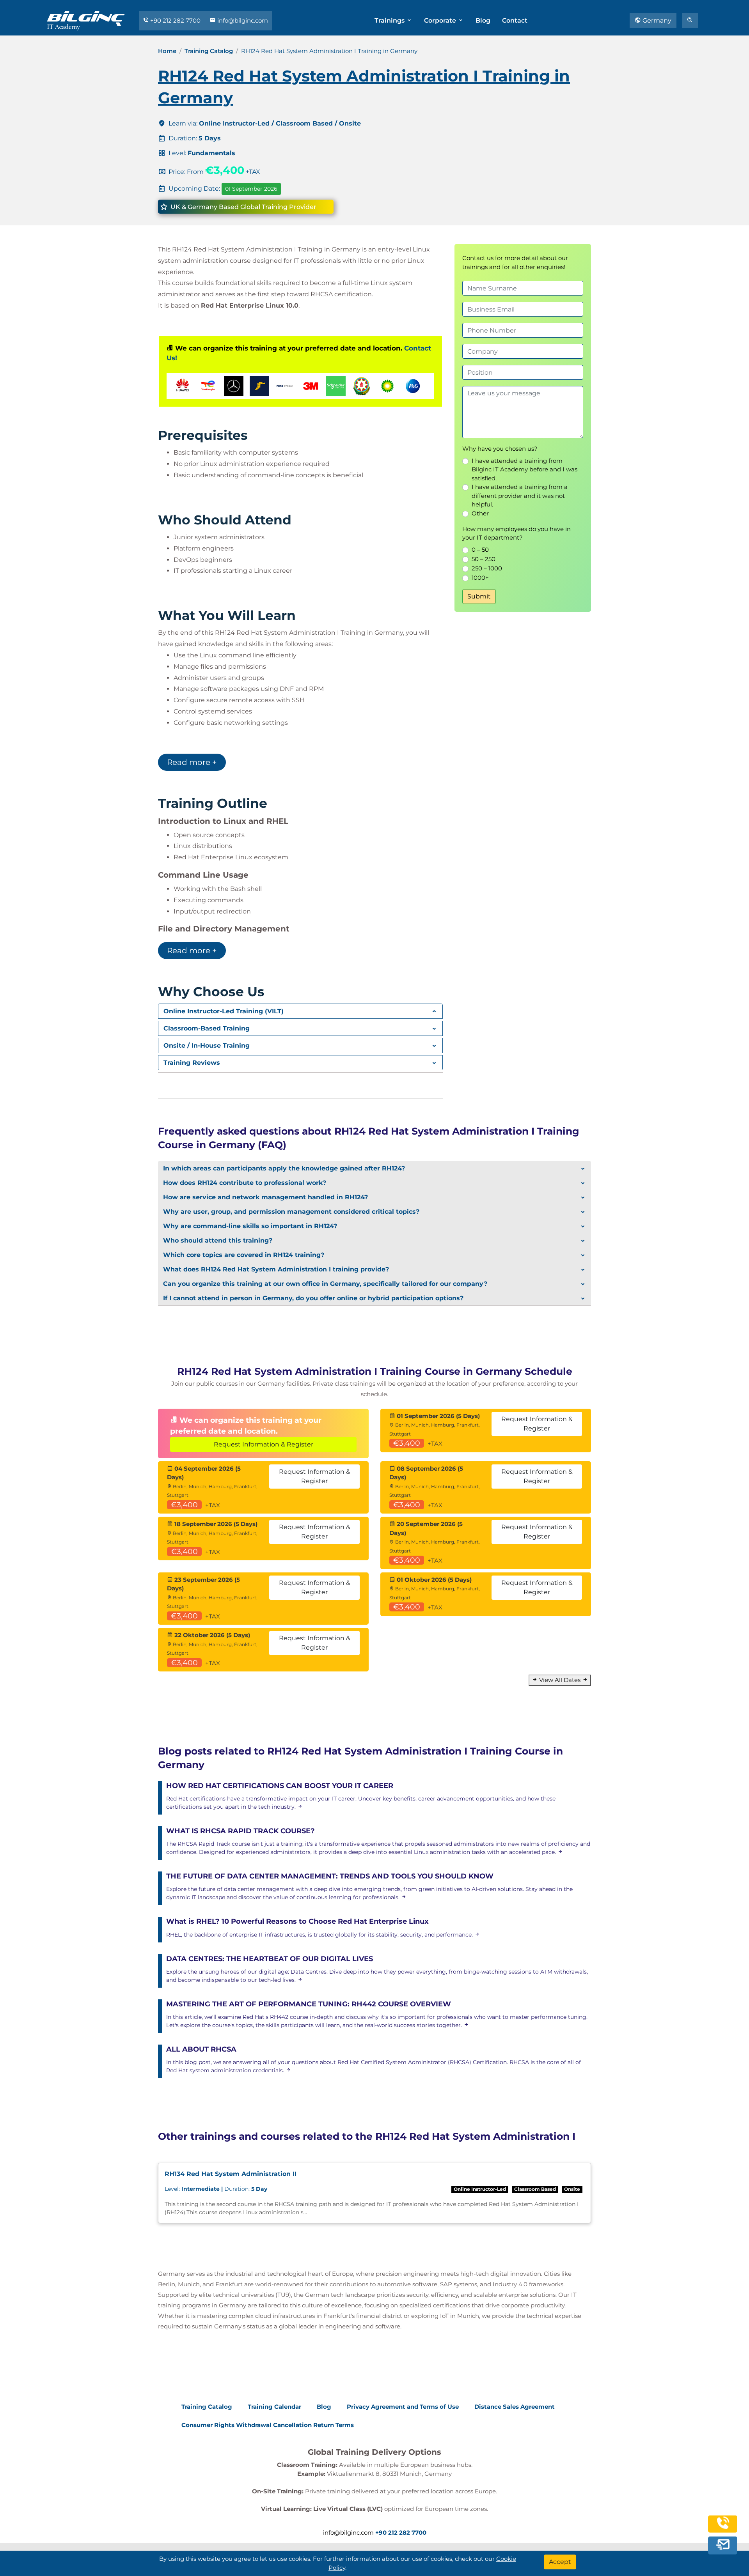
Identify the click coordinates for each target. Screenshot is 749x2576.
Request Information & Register (264, 1444)
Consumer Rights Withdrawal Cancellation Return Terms (268, 2425)
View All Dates (560, 1680)
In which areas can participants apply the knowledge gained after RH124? (284, 1168)
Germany (656, 20)
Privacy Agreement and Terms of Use (403, 2407)
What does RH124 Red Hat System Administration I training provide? (276, 1269)
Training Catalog (209, 51)
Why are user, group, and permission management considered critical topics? (291, 1212)
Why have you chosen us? (500, 449)
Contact (515, 20)
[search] (690, 21)
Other (480, 513)
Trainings (390, 20)
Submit (479, 596)
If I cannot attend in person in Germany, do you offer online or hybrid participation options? (313, 1298)
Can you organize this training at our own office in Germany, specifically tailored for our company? (325, 1284)
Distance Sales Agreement (515, 2407)
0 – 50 (480, 550)
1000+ (480, 578)
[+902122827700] (723, 2527)
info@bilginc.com (242, 20)
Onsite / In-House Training (207, 1045)
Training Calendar (274, 2407)
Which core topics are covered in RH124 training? (244, 1255)
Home (167, 51)
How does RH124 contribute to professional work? (245, 1183)
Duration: (216, 2189)
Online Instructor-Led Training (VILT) (224, 1011)
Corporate (441, 20)
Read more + (192, 762)
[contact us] (723, 2545)
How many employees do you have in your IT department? (516, 533)
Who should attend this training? (218, 1240)
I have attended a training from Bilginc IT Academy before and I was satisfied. (524, 469)
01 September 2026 (251, 189)
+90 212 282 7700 (175, 20)
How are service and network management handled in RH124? (265, 1197)
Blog (483, 20)
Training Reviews (192, 1063)
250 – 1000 (487, 568)
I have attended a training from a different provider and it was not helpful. (520, 496)
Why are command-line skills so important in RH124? (250, 1226)
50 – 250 (484, 559)
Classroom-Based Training (207, 1028)
